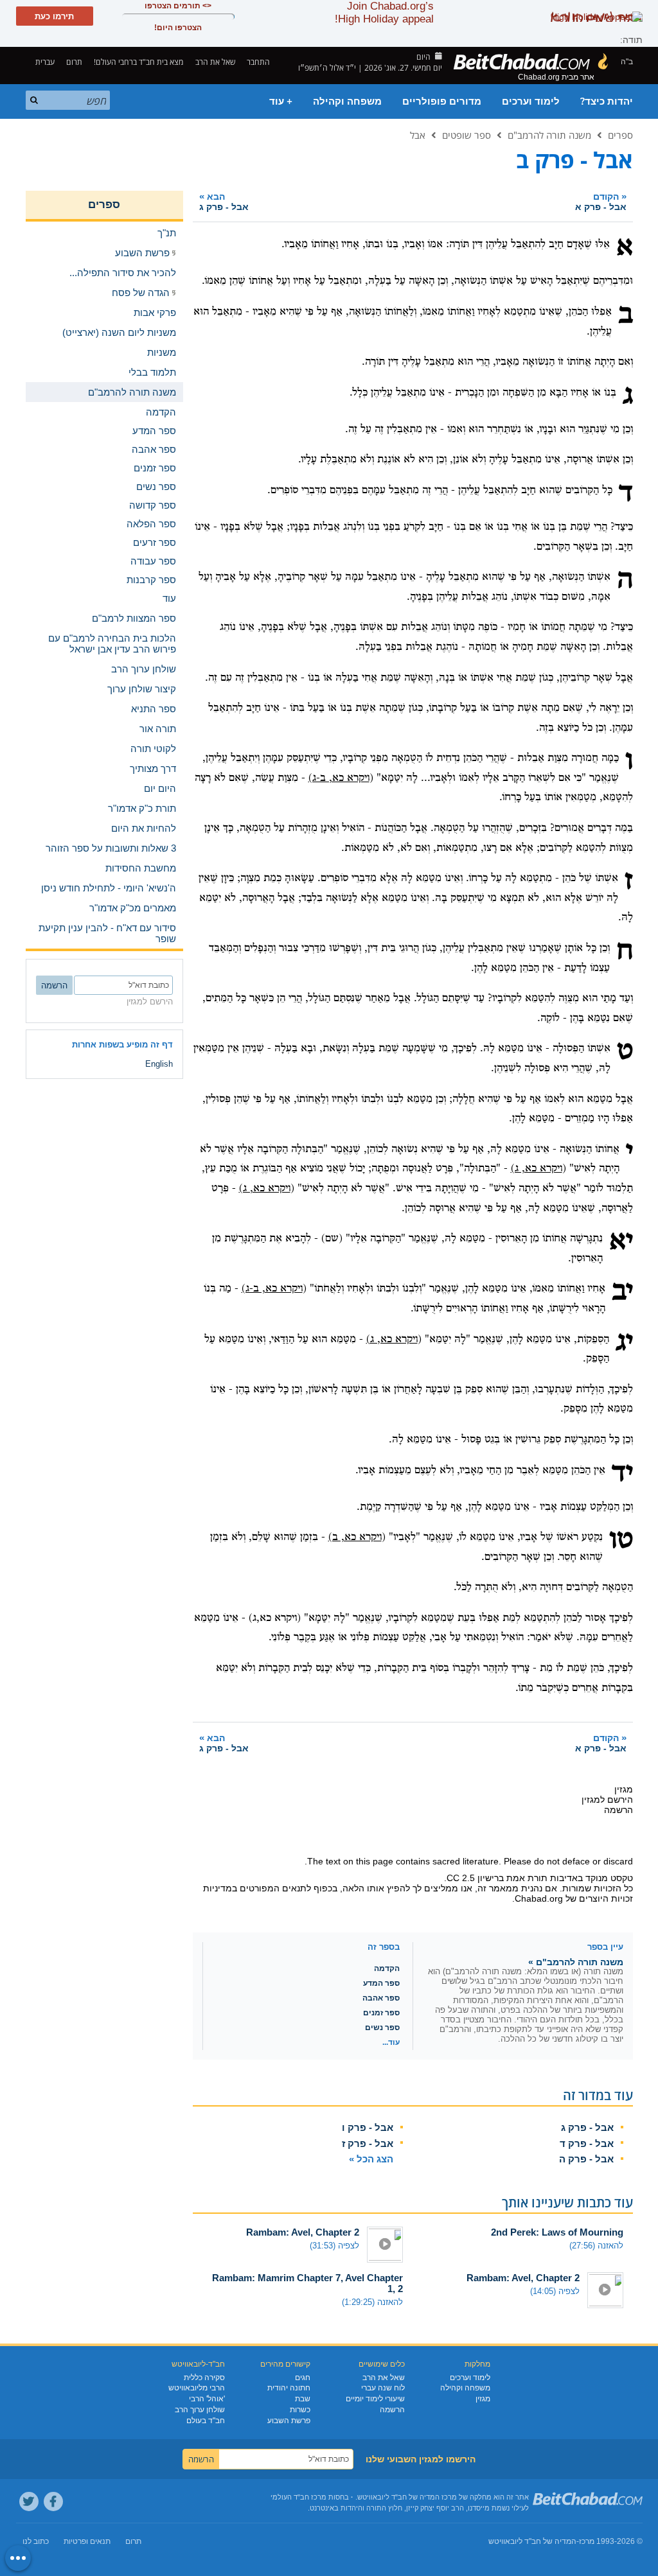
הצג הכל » (371, 2159)
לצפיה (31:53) (334, 2246)
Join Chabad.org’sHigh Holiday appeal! (384, 13)
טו (621, 1541)
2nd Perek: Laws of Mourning (557, 2232)
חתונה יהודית (289, 2388)
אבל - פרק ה (586, 2159)
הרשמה (392, 2410)
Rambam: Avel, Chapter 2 (303, 2232)
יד (622, 1474)
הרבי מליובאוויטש (197, 2388)
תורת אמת (527, 1878)
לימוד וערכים (531, 101)
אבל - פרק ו (368, 2127)
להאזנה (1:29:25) (372, 2302)
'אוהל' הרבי (207, 2399)
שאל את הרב (215, 62)
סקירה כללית (204, 2378)
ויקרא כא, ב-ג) (339, 778)
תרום (74, 62)
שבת (303, 2399)
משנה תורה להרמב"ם (549, 135)
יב (622, 1292)
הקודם (601, 201)
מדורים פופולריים (442, 101)
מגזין (483, 2399)
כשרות (300, 2410)
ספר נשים (382, 2028)
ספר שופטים (467, 135)
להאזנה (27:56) (596, 2246)
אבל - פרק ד (587, 2143)
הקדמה (387, 1968)
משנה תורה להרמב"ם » (576, 1962)
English (159, 1064)
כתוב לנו (36, 2541)
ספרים (620, 135)
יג (624, 1343)
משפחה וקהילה (347, 101)
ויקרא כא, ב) (355, 1537)
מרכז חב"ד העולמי (298, 2497)
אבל (418, 135)
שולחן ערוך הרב (200, 2410)
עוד (169, 598)
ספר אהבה (381, 1998)
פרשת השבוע (289, 2421)
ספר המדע (381, 1983)
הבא (224, 201)
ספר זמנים (381, 2013)
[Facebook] (53, 2502)
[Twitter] (29, 2502)
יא (621, 1242)
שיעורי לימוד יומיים (375, 2399)
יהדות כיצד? (607, 101)
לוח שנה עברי (383, 2388)
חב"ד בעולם (206, 2421)
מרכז (587, 2541)
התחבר (259, 62)
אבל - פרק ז (368, 2143)
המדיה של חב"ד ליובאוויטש (532, 2541)
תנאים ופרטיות (87, 2541)
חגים (303, 2378)
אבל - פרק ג (587, 2127)
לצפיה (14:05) (555, 2291)
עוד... (391, 2042)
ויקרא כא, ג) (537, 1169)
